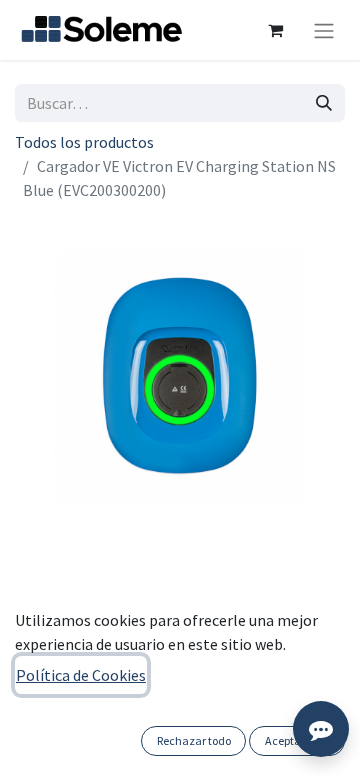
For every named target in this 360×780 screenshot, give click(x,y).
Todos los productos (84, 142)
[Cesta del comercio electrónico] (275, 30)
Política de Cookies (81, 675)
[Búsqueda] (324, 103)
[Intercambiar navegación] (324, 30)
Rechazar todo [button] (194, 740)
